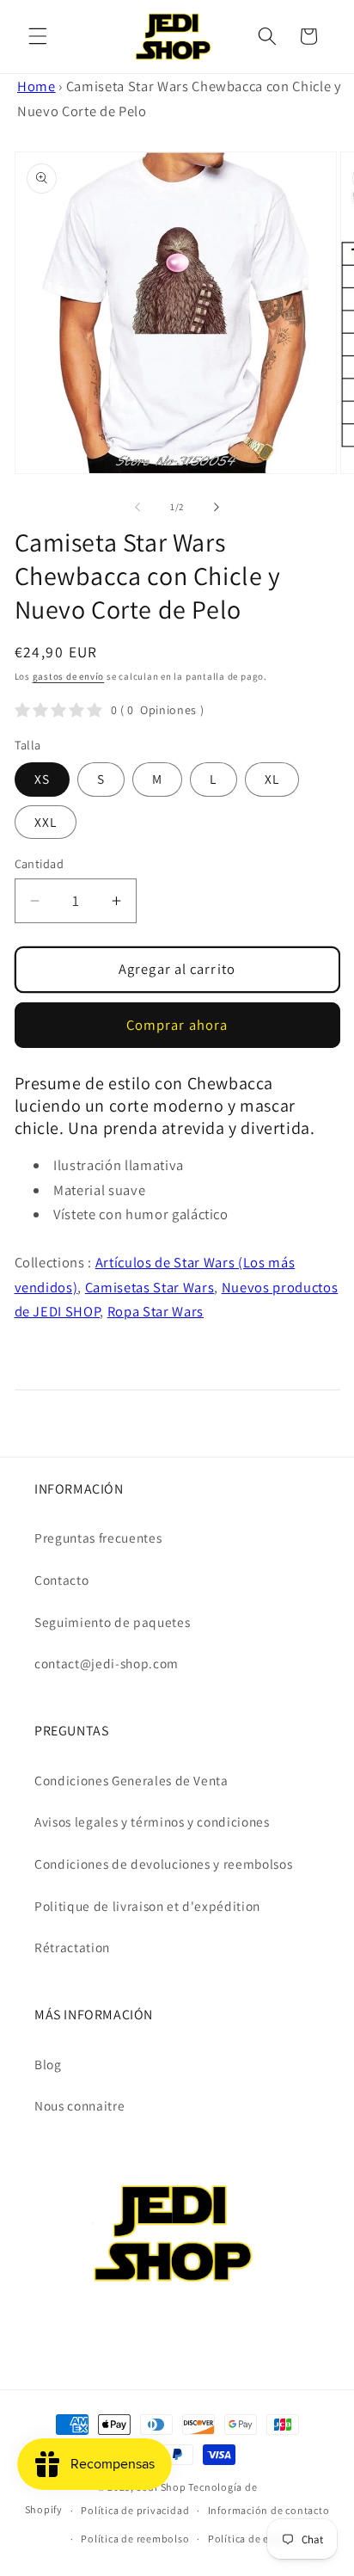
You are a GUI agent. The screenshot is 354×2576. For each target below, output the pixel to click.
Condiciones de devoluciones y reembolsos (163, 1864)
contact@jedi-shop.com (107, 1663)
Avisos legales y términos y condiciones (152, 1821)
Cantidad (40, 863)
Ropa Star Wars (156, 1311)
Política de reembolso (135, 2539)
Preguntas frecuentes (98, 1538)
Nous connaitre (79, 2105)
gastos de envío (69, 676)
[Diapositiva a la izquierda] (137, 507)
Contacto (61, 1580)
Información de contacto (269, 2510)
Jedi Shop (162, 2487)
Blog (48, 2064)
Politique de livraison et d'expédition (147, 1906)
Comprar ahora (177, 1025)
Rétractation (72, 1947)
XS (42, 779)
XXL (46, 822)
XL (272, 779)
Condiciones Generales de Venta (131, 1780)
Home (37, 86)
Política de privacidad (135, 2510)
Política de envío (250, 2539)
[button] (38, 36)
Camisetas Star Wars (150, 1287)
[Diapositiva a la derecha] (217, 507)
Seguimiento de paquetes (112, 1622)
